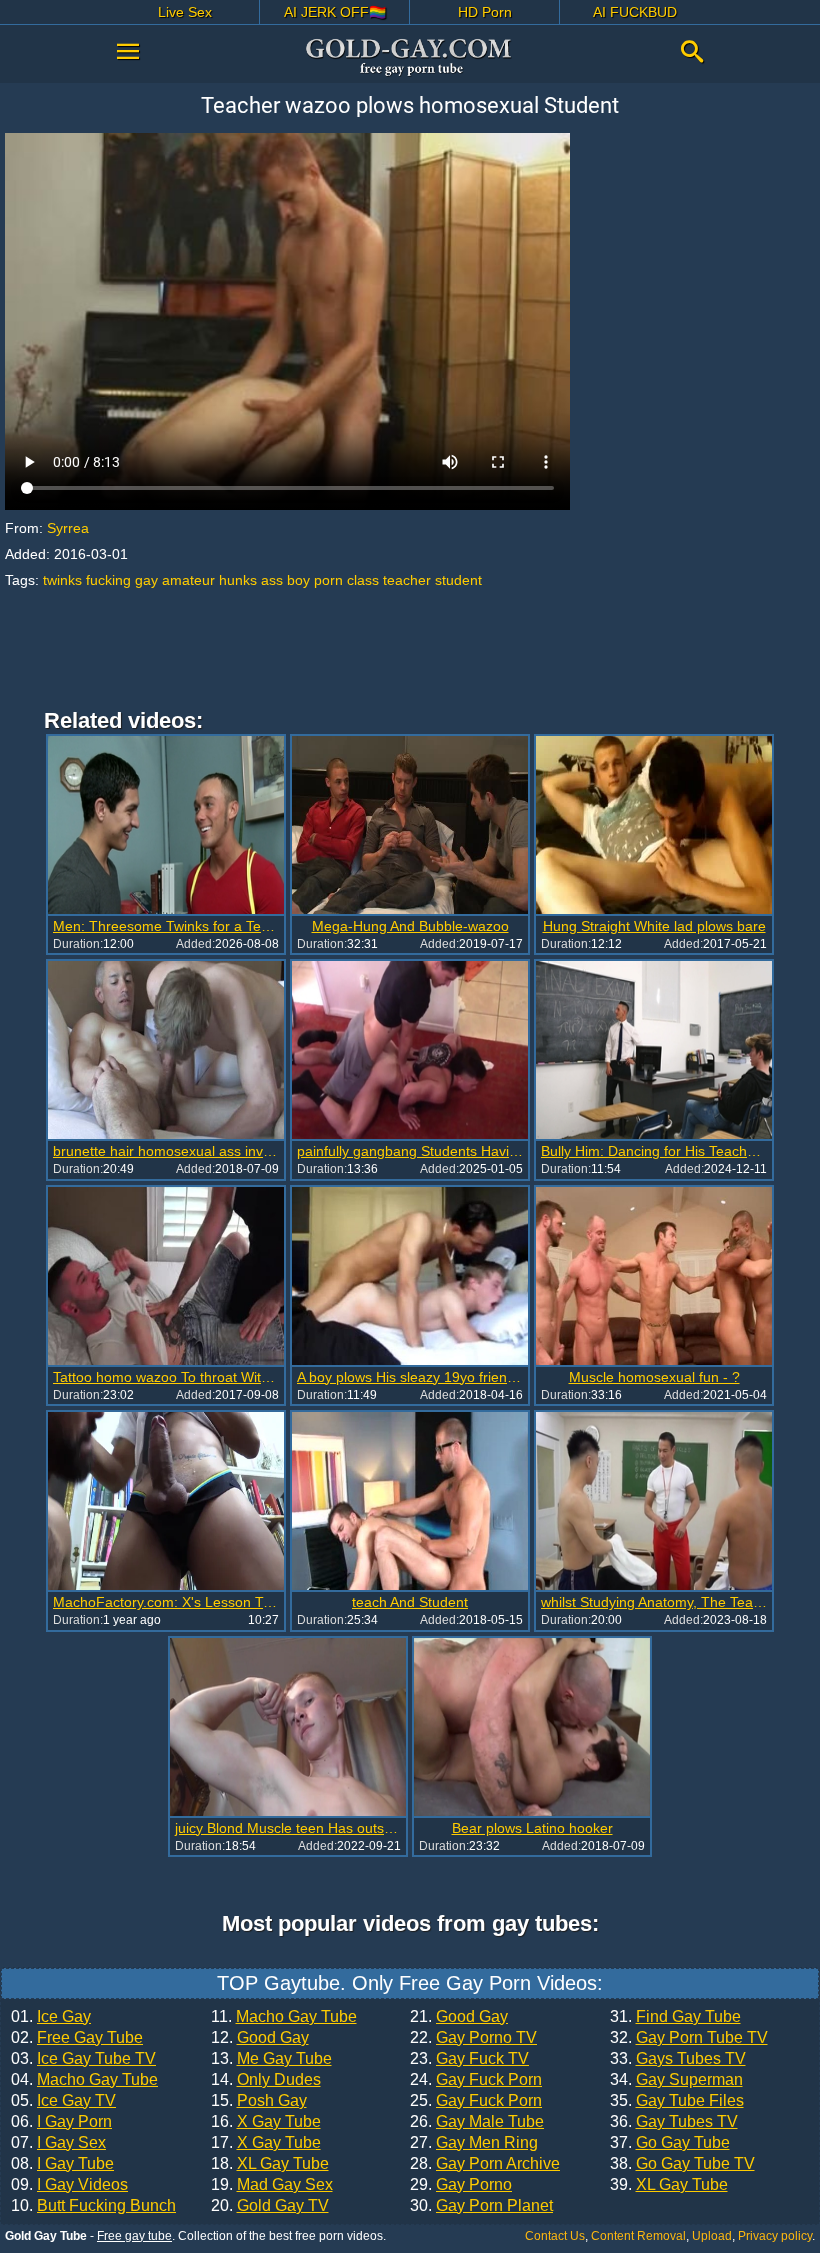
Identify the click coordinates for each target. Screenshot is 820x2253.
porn (328, 580)
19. (272, 2185)
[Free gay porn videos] (410, 57)
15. (259, 2101)
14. (266, 2080)
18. (270, 2164)
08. (62, 2164)
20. (270, 2206)
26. (477, 2122)
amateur (188, 580)
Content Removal (638, 2236)
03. (83, 2059)
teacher (407, 580)
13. (271, 2059)
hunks (238, 580)
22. (473, 2038)
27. (474, 2143)
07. (58, 2143)
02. (77, 2038)
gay (146, 580)
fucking (108, 580)
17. (266, 2143)
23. (469, 2059)
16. (266, 2122)
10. (93, 2206)
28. (485, 2164)
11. (284, 2017)
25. (476, 2101)
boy (298, 580)
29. (461, 2185)
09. (69, 2185)
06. (61, 2122)
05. (63, 2101)
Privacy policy (775, 2236)
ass (272, 580)
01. (51, 2017)
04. (84, 2080)
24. (476, 2080)
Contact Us (555, 2236)
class (363, 580)
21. (459, 2017)
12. (260, 2038)
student (458, 580)
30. (481, 2206)
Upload (712, 2236)
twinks (62, 580)
